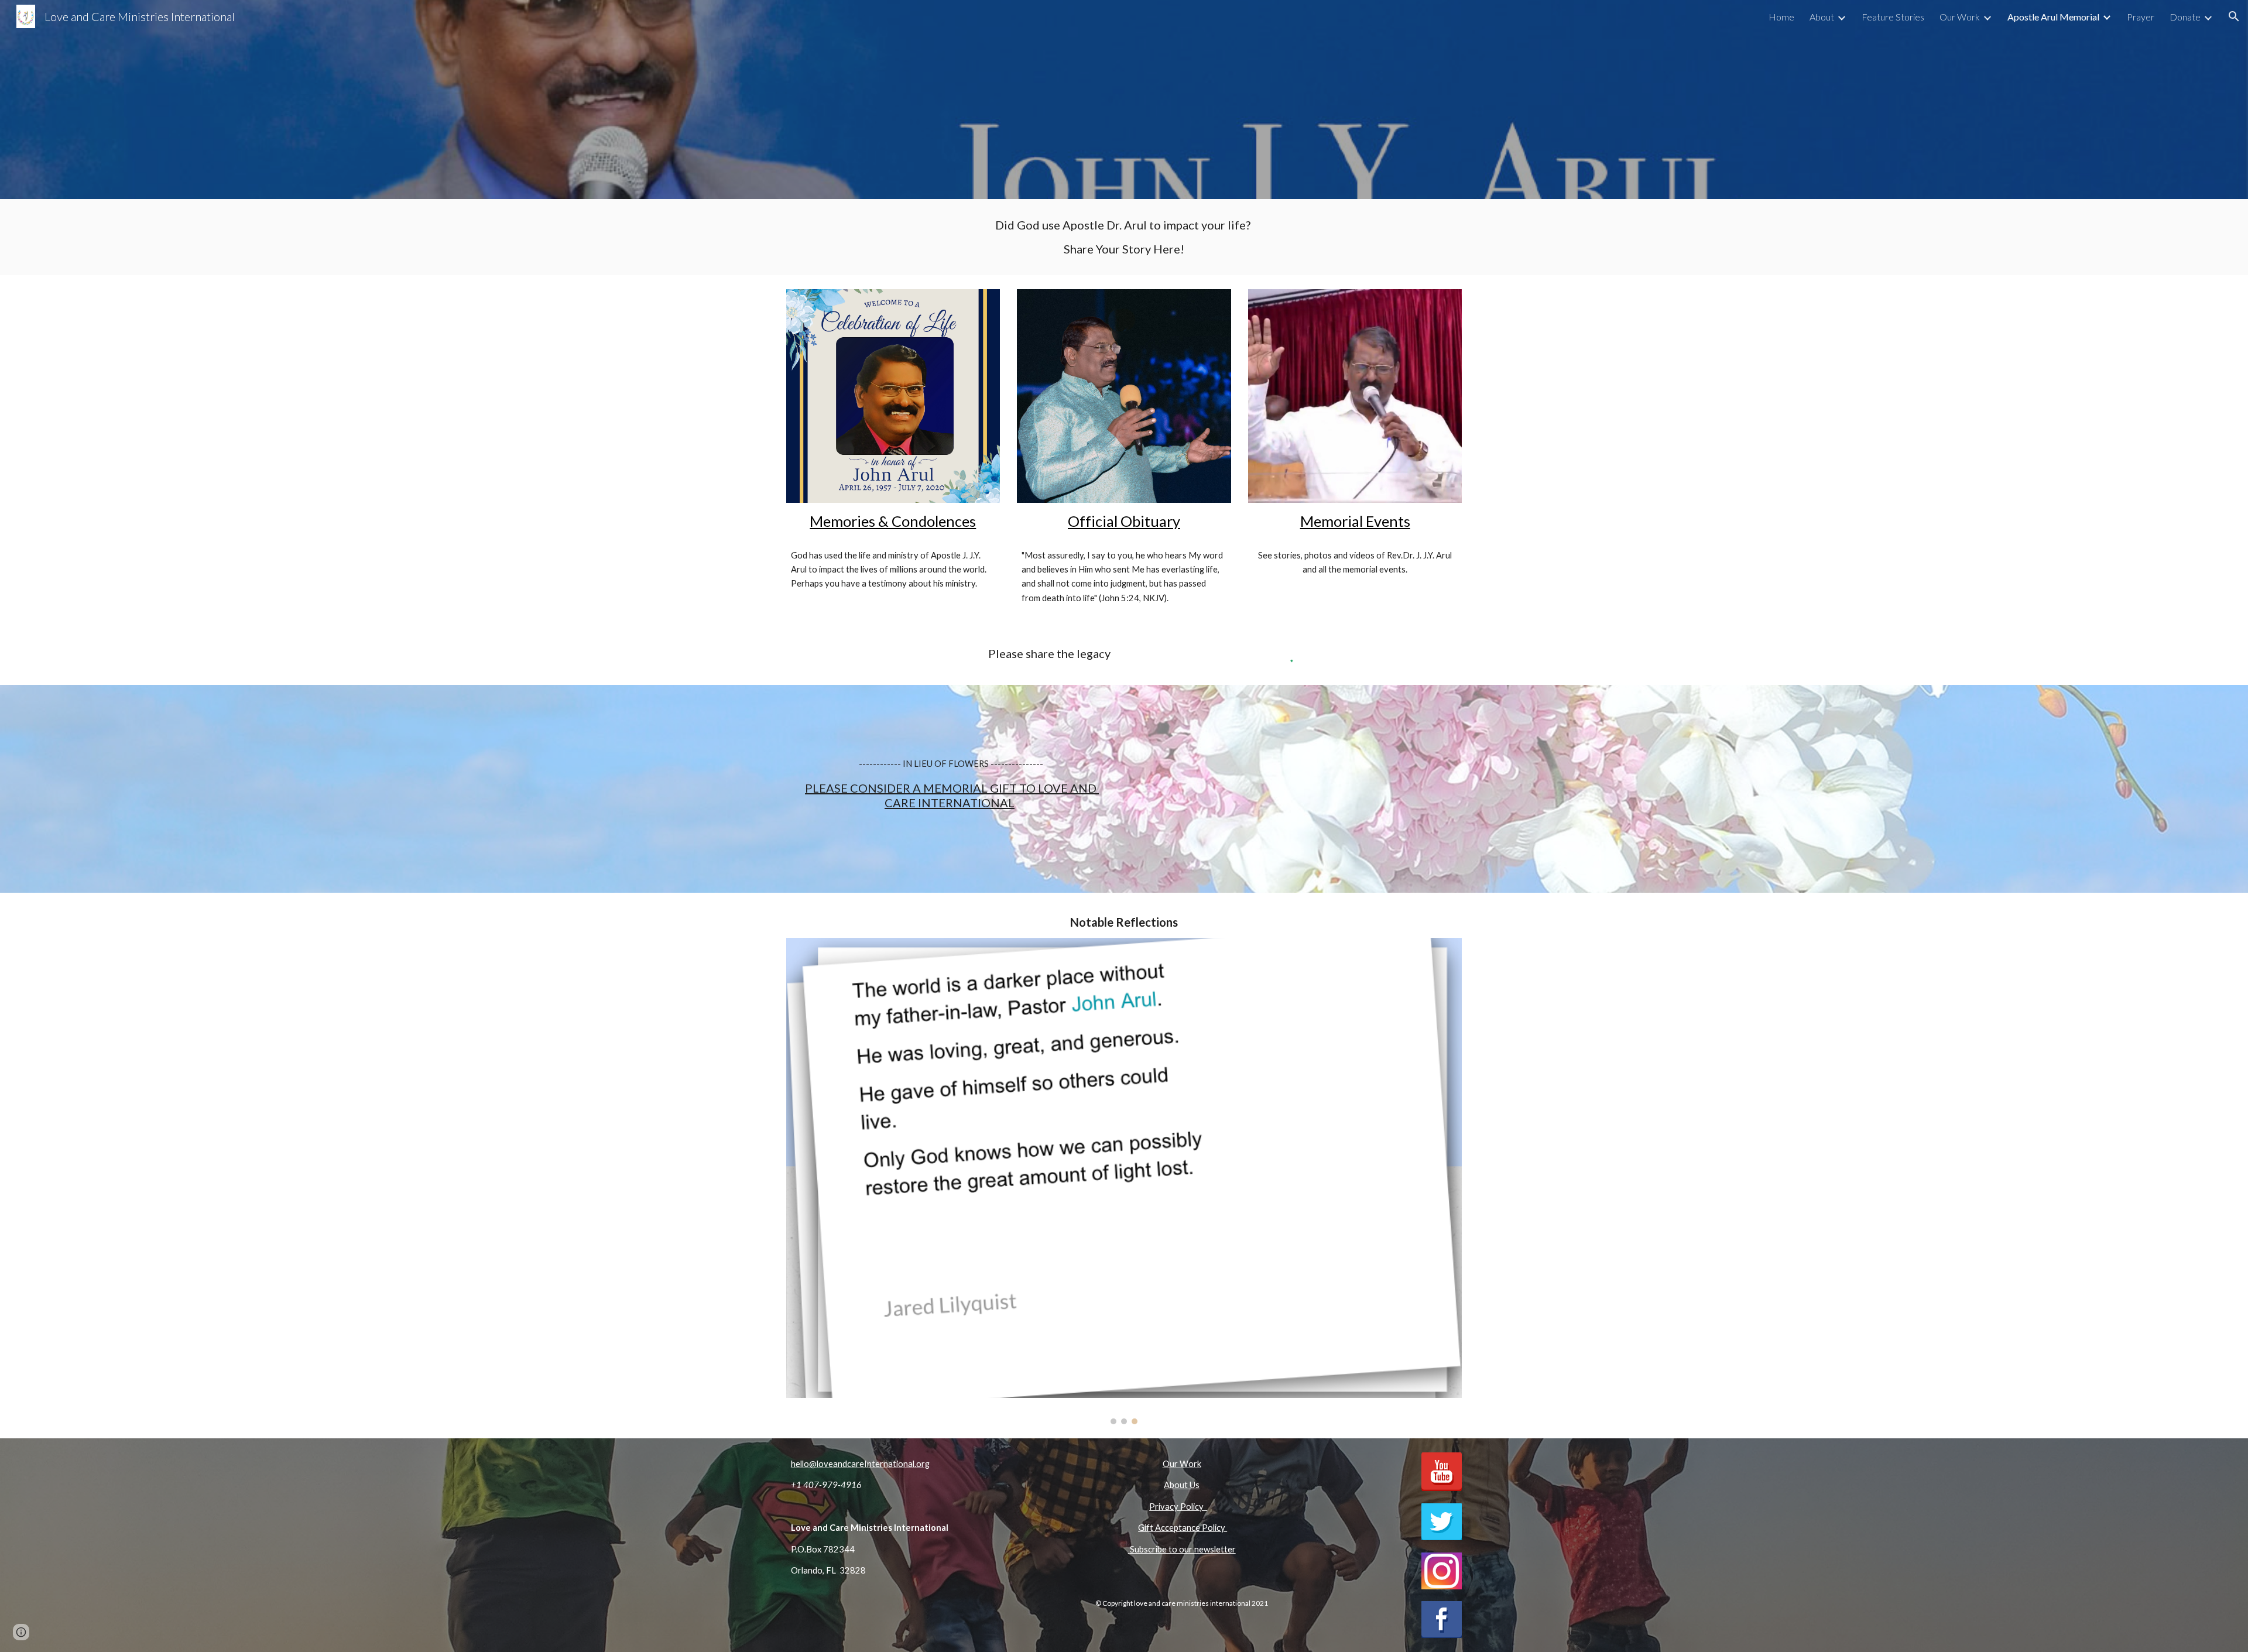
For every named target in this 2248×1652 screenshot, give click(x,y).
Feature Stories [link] (1893, 17)
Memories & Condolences (893, 521)
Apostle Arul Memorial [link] (2053, 17)
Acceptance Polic (1188, 1528)
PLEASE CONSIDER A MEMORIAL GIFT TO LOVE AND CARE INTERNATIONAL (952, 795)
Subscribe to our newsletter (1182, 1549)
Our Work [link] (1960, 17)
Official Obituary (1124, 521)
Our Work (1182, 1464)
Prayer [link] (2141, 17)
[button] (2234, 16)
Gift (1146, 1528)
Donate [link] (2185, 17)
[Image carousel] (1124, 1181)
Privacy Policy (1178, 1507)
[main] (1124, 237)
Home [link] (1781, 17)
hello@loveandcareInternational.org (860, 1464)
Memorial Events (1355, 521)
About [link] (1822, 17)
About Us (1182, 1485)
